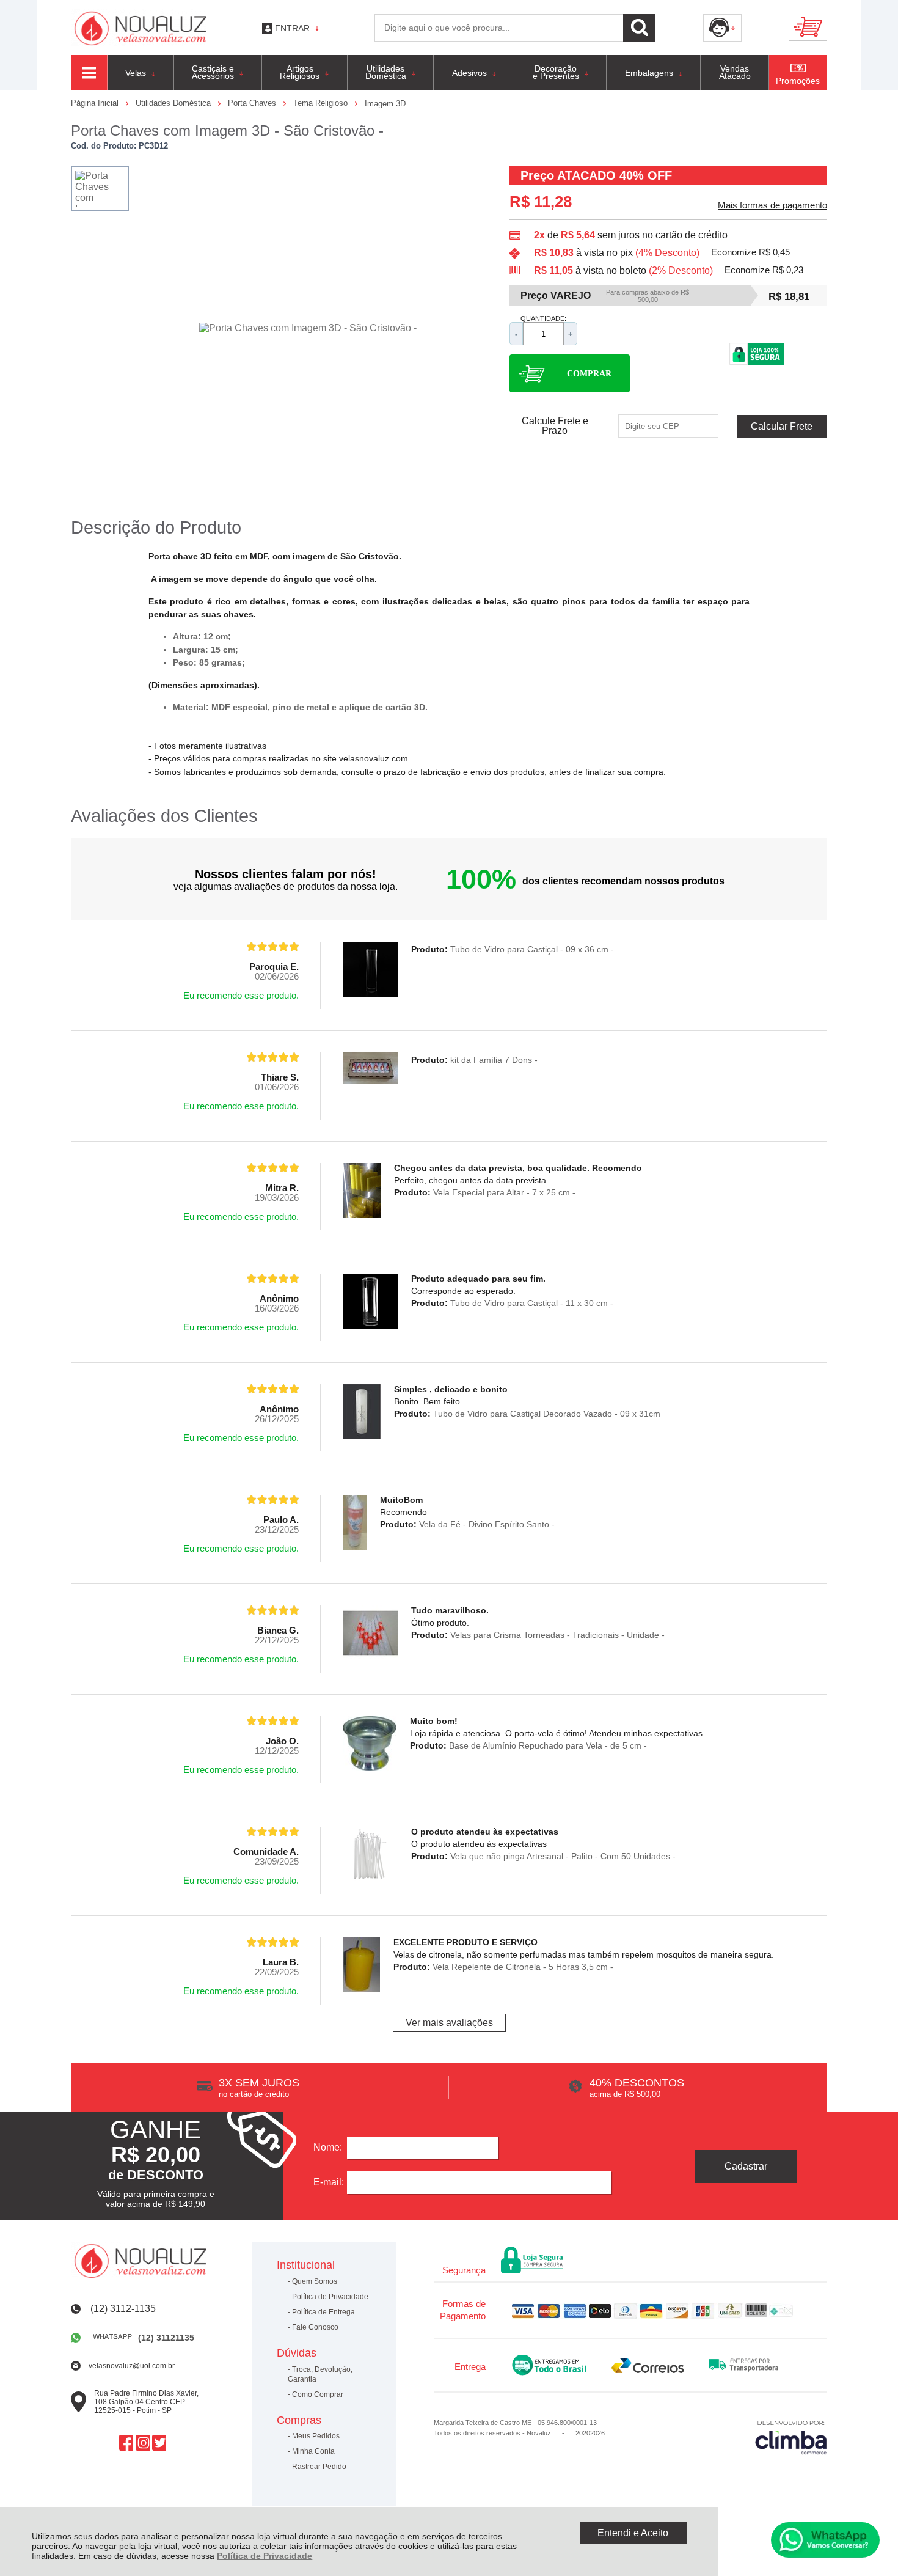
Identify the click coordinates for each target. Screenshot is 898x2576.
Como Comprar (318, 2394)
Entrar (292, 28)
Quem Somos (315, 2281)
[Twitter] (159, 2442)
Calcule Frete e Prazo (555, 426)
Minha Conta (313, 2451)
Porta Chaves (253, 103)
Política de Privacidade (265, 2556)
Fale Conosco (315, 2327)
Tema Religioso (322, 103)
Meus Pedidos (316, 2436)
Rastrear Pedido (319, 2467)
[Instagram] (143, 2442)
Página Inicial (96, 103)
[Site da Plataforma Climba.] (791, 2437)
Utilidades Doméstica (174, 103)
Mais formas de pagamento (772, 205)
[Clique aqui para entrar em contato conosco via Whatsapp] (825, 2540)
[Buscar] (639, 28)
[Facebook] (126, 2442)
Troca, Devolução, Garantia (320, 2374)
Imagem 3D (385, 104)
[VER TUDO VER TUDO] (89, 73)
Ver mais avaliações (449, 2023)
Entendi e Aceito (633, 2533)
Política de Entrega (323, 2312)
